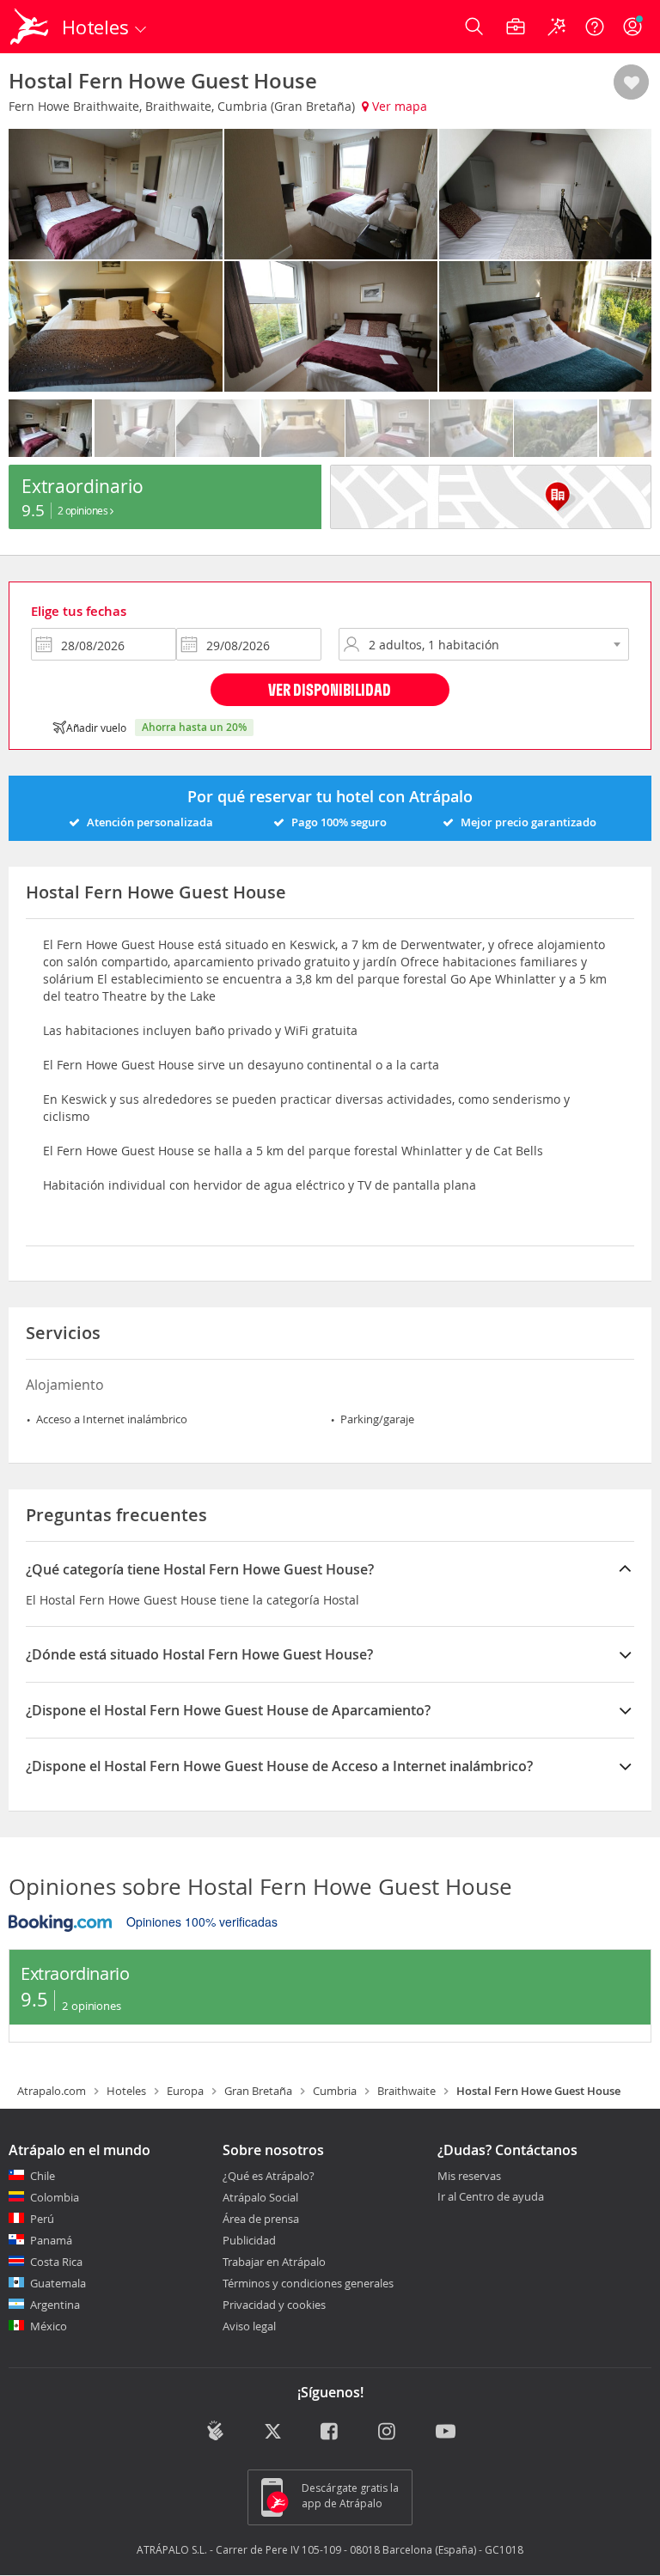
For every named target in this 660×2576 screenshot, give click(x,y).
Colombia (55, 2197)
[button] (631, 83)
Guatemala (58, 2283)
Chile (43, 2176)
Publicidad (249, 2240)
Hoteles (126, 2091)
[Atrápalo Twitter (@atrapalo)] (273, 2433)
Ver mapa (398, 106)
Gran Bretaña (258, 2091)
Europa (185, 2091)
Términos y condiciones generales (308, 2283)
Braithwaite (406, 2091)
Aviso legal (249, 2326)
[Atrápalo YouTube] (446, 2433)
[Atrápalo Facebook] (330, 2433)
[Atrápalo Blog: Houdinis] (215, 2431)
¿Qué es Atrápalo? (269, 2176)
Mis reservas (469, 2177)
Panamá (51, 2240)
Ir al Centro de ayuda (491, 2197)
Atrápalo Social (260, 2197)
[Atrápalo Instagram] (388, 2433)
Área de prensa (261, 2219)
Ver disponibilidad (330, 689)
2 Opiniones (84, 510)
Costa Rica (56, 2262)
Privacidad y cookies (274, 2305)
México (49, 2326)
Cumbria (335, 2091)
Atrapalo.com (52, 2091)
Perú (42, 2219)
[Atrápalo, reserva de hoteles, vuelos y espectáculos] (31, 27)
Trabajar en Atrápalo (274, 2262)
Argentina (55, 2305)
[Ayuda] (595, 27)
